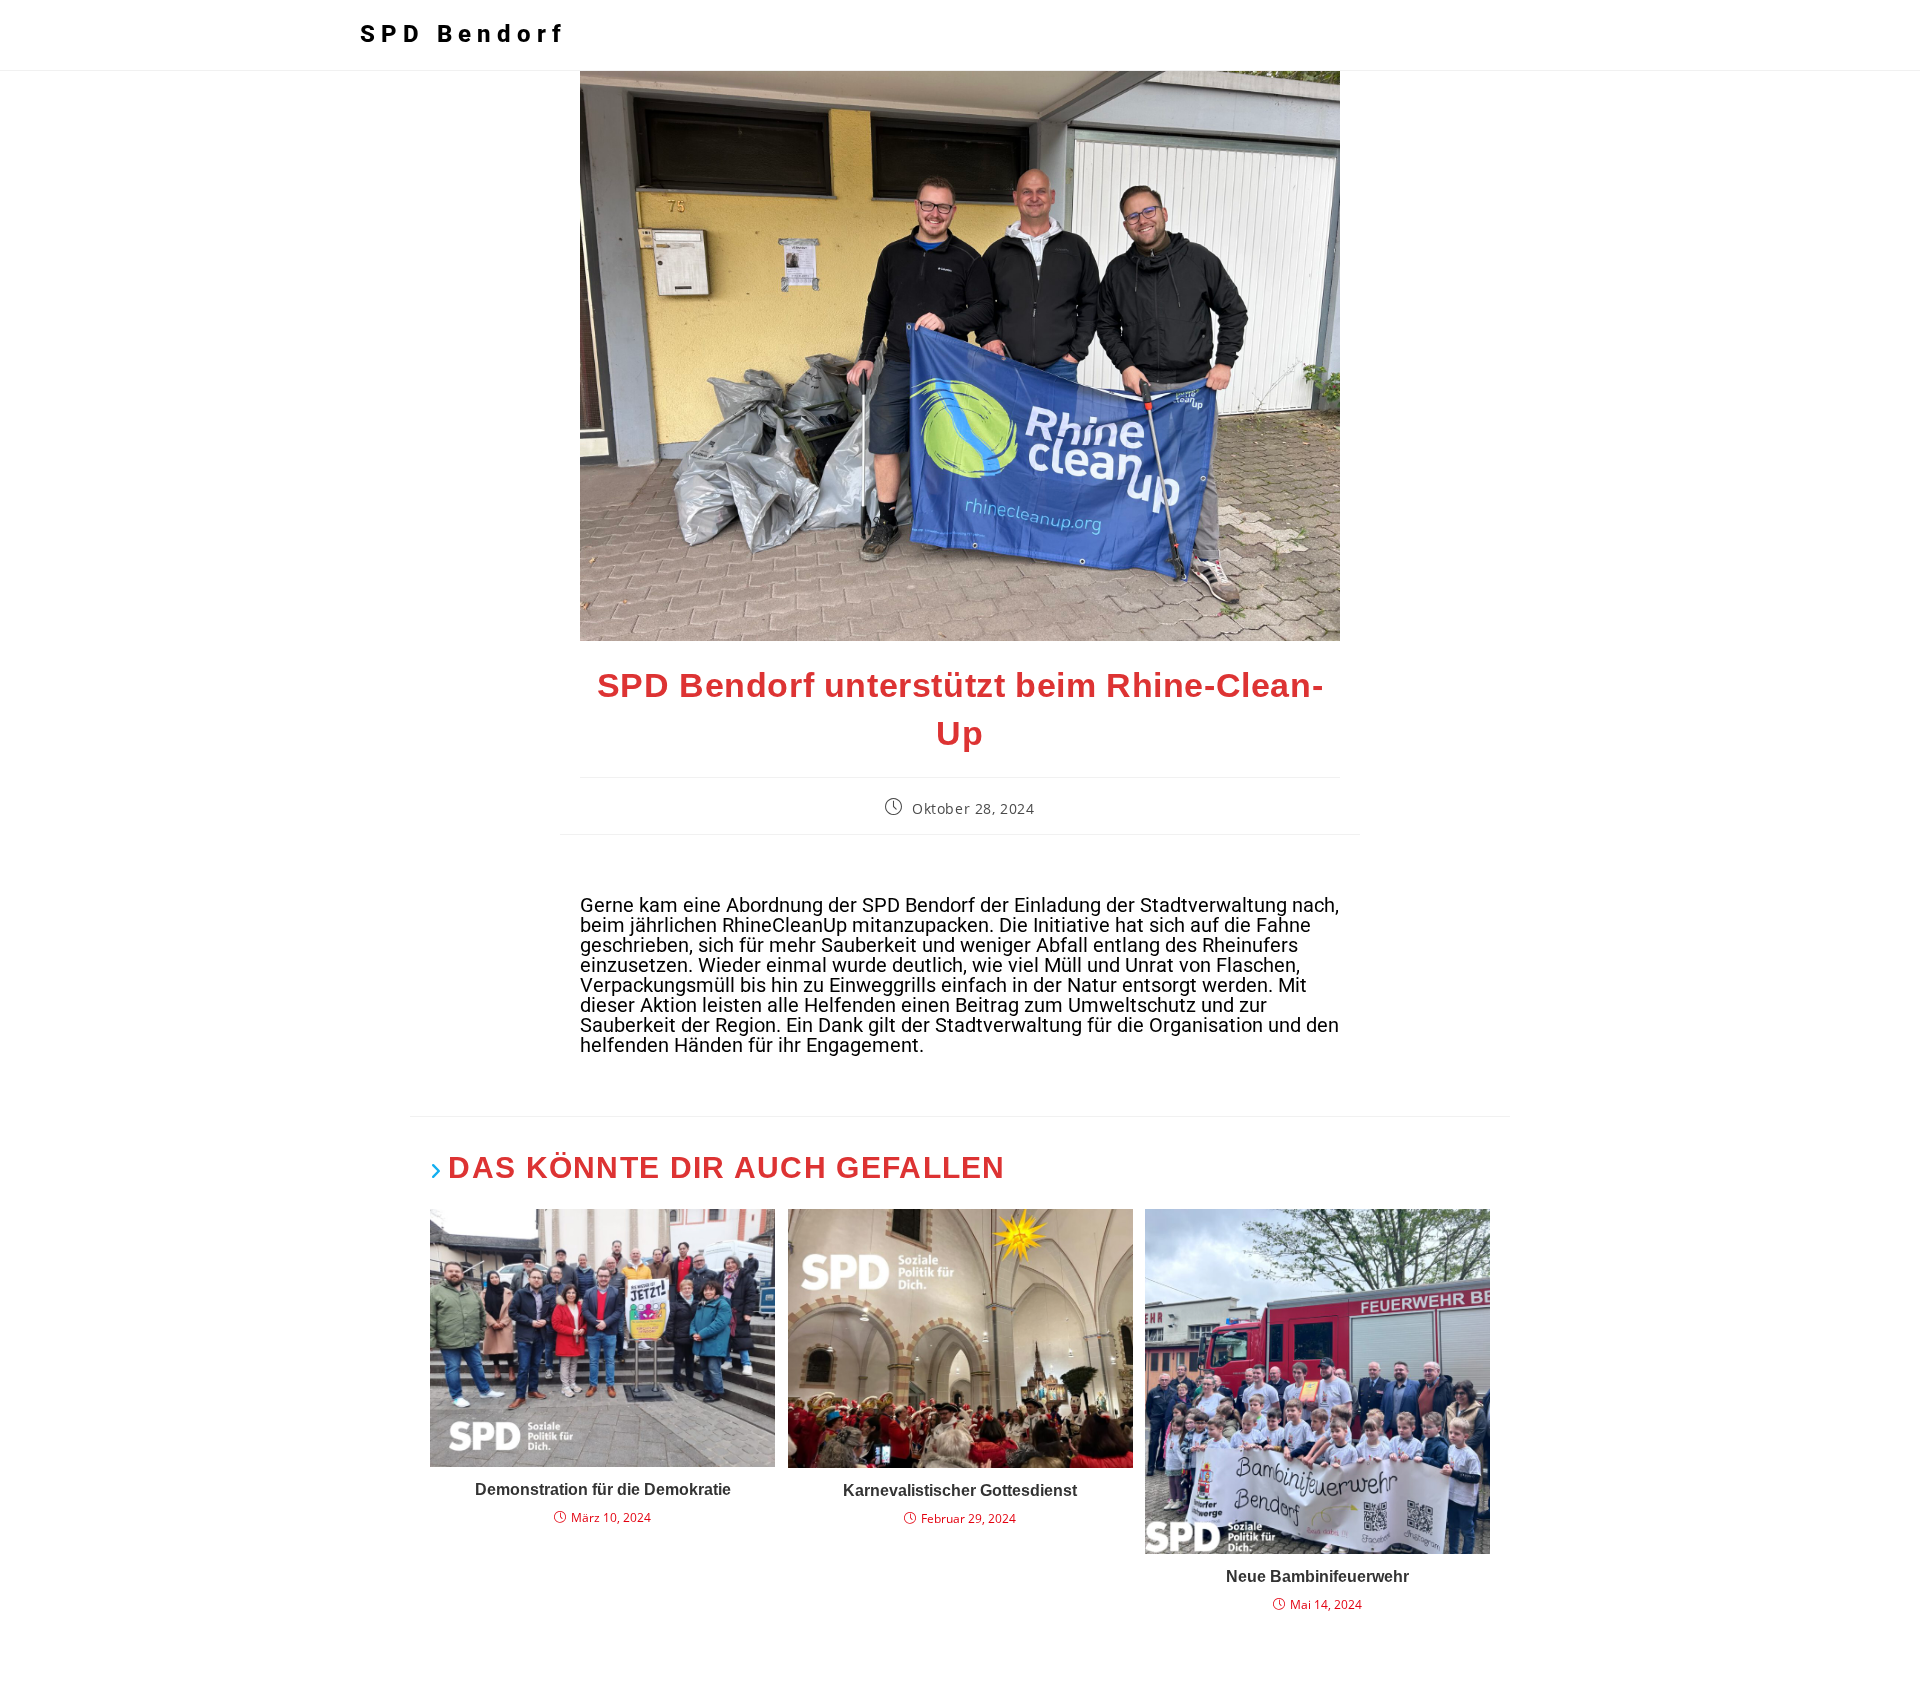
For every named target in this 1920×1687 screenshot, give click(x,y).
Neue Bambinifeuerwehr (1317, 1576)
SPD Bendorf (463, 34)
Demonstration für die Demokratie (603, 1489)
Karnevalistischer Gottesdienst (960, 1490)
